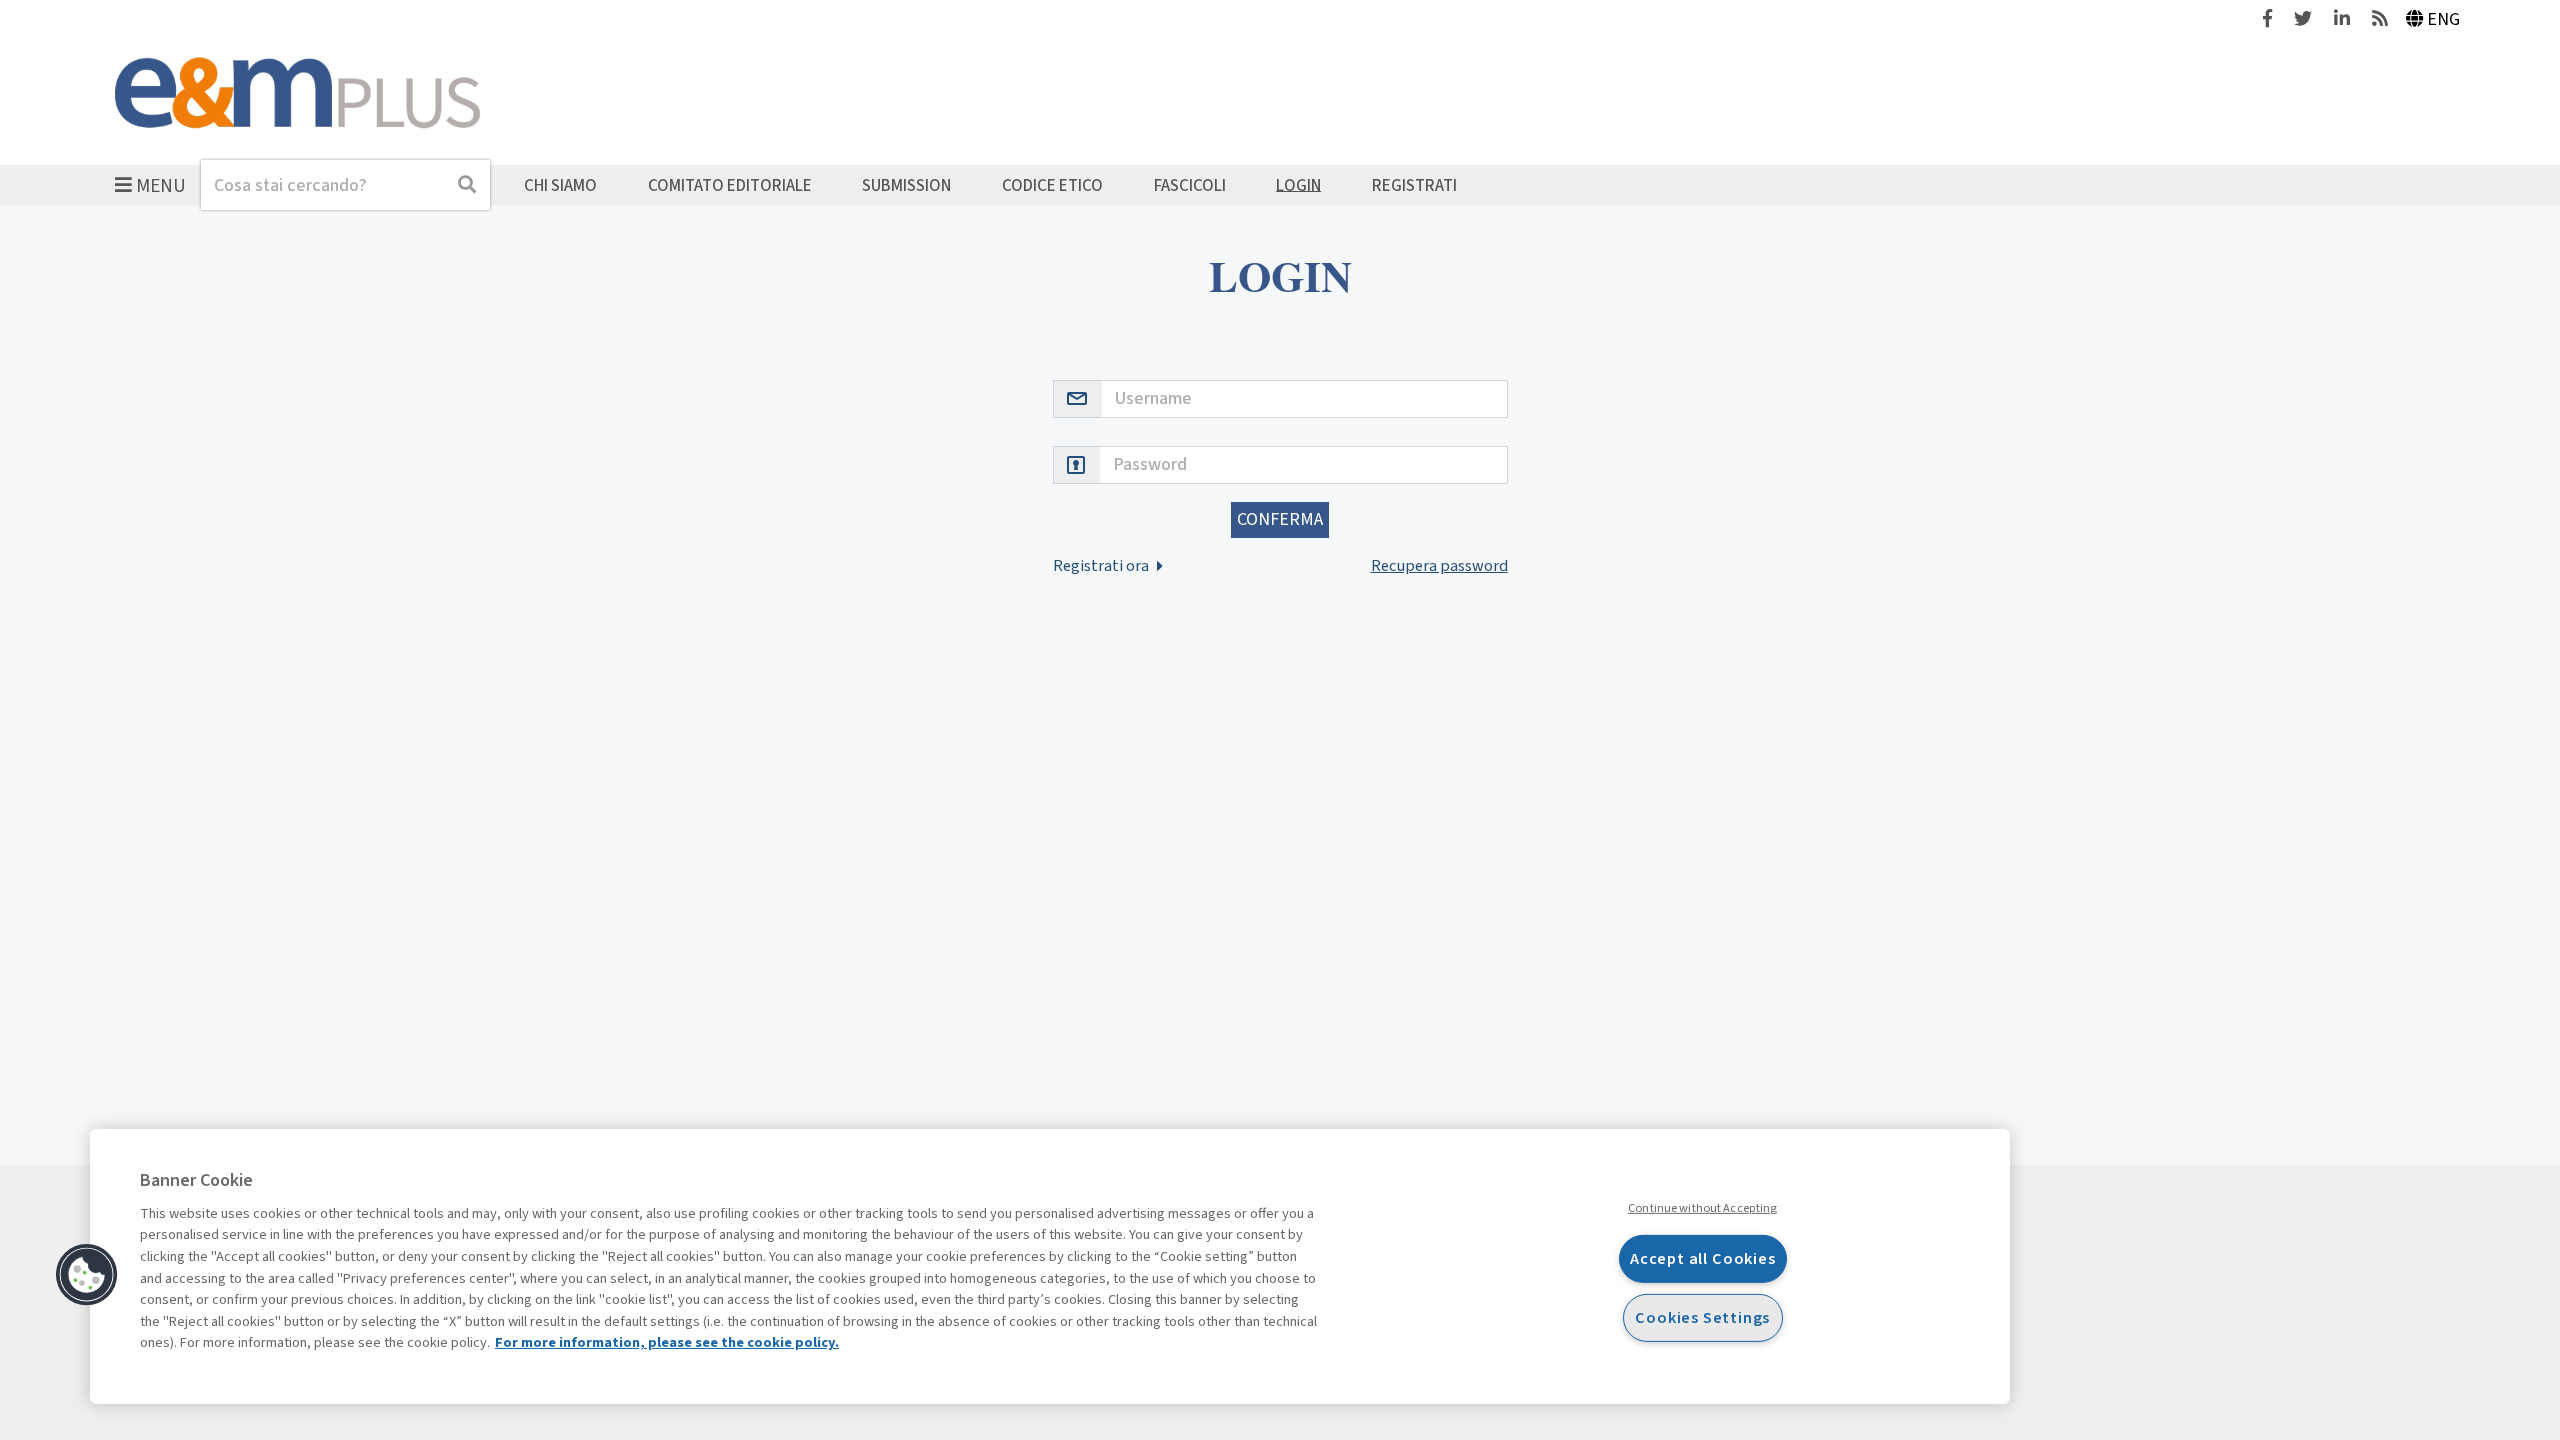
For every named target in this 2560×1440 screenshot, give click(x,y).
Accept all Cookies (1703, 1258)
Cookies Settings (1702, 1317)
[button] (87, 1275)
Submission (906, 185)
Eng (2443, 19)
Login (1298, 185)
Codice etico (1052, 185)
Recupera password (1439, 565)
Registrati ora (1102, 565)
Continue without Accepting (1702, 1208)
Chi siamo (560, 185)
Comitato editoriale (730, 185)
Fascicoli (1190, 185)
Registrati (1414, 185)
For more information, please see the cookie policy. (667, 1342)
